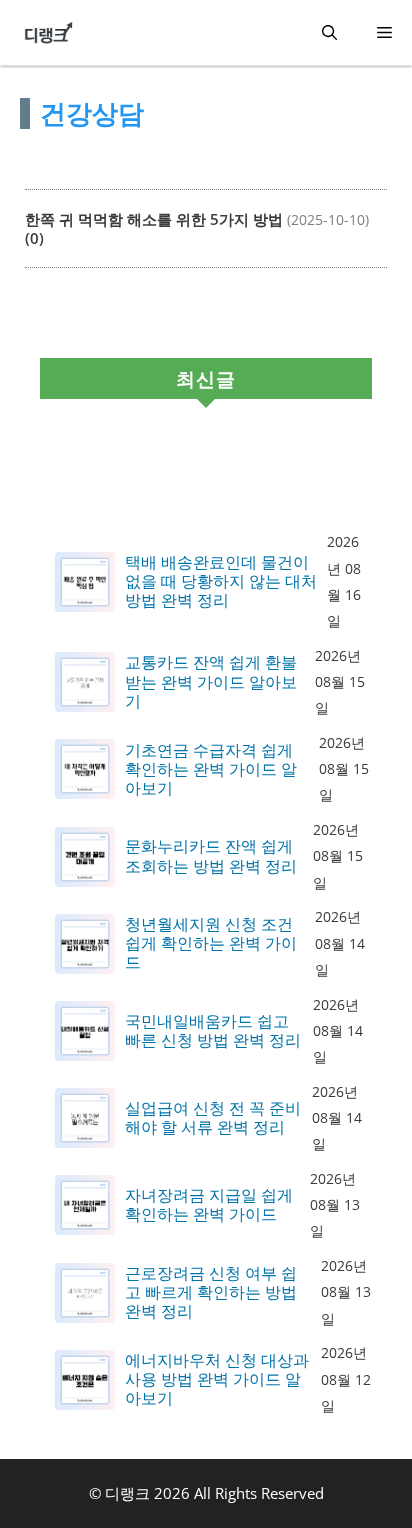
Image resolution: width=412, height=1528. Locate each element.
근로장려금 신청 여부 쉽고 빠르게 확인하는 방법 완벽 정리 (211, 1293)
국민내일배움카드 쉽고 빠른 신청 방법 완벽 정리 (213, 1031)
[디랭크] (49, 32)
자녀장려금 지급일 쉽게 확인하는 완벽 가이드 (209, 1205)
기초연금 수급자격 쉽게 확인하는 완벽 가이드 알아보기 (211, 770)
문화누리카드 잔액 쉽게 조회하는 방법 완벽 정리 (211, 856)
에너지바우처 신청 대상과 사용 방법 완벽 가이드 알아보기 (217, 1380)
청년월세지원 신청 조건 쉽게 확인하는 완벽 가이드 (211, 944)
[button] (329, 32)
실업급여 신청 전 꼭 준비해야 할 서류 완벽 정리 (213, 1118)
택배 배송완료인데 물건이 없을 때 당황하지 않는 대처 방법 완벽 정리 (221, 582)
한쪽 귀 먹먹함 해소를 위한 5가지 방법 (154, 219)
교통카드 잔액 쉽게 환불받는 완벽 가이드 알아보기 (211, 682)
